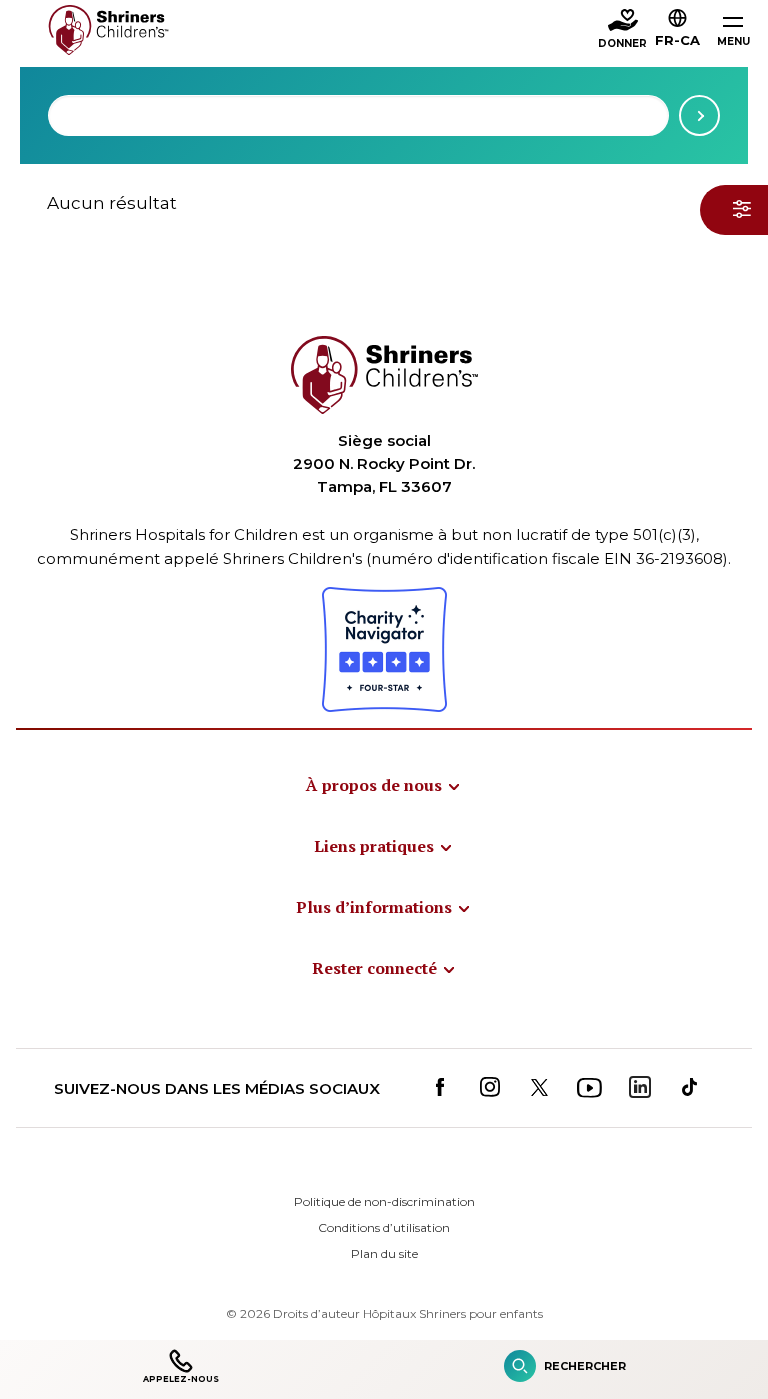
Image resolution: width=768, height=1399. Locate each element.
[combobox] (358, 115)
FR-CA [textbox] (677, 40)
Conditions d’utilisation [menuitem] (384, 1227)
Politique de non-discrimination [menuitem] (384, 1201)
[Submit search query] (699, 115)
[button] (677, 31)
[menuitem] (384, 785)
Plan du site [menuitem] (384, 1253)
